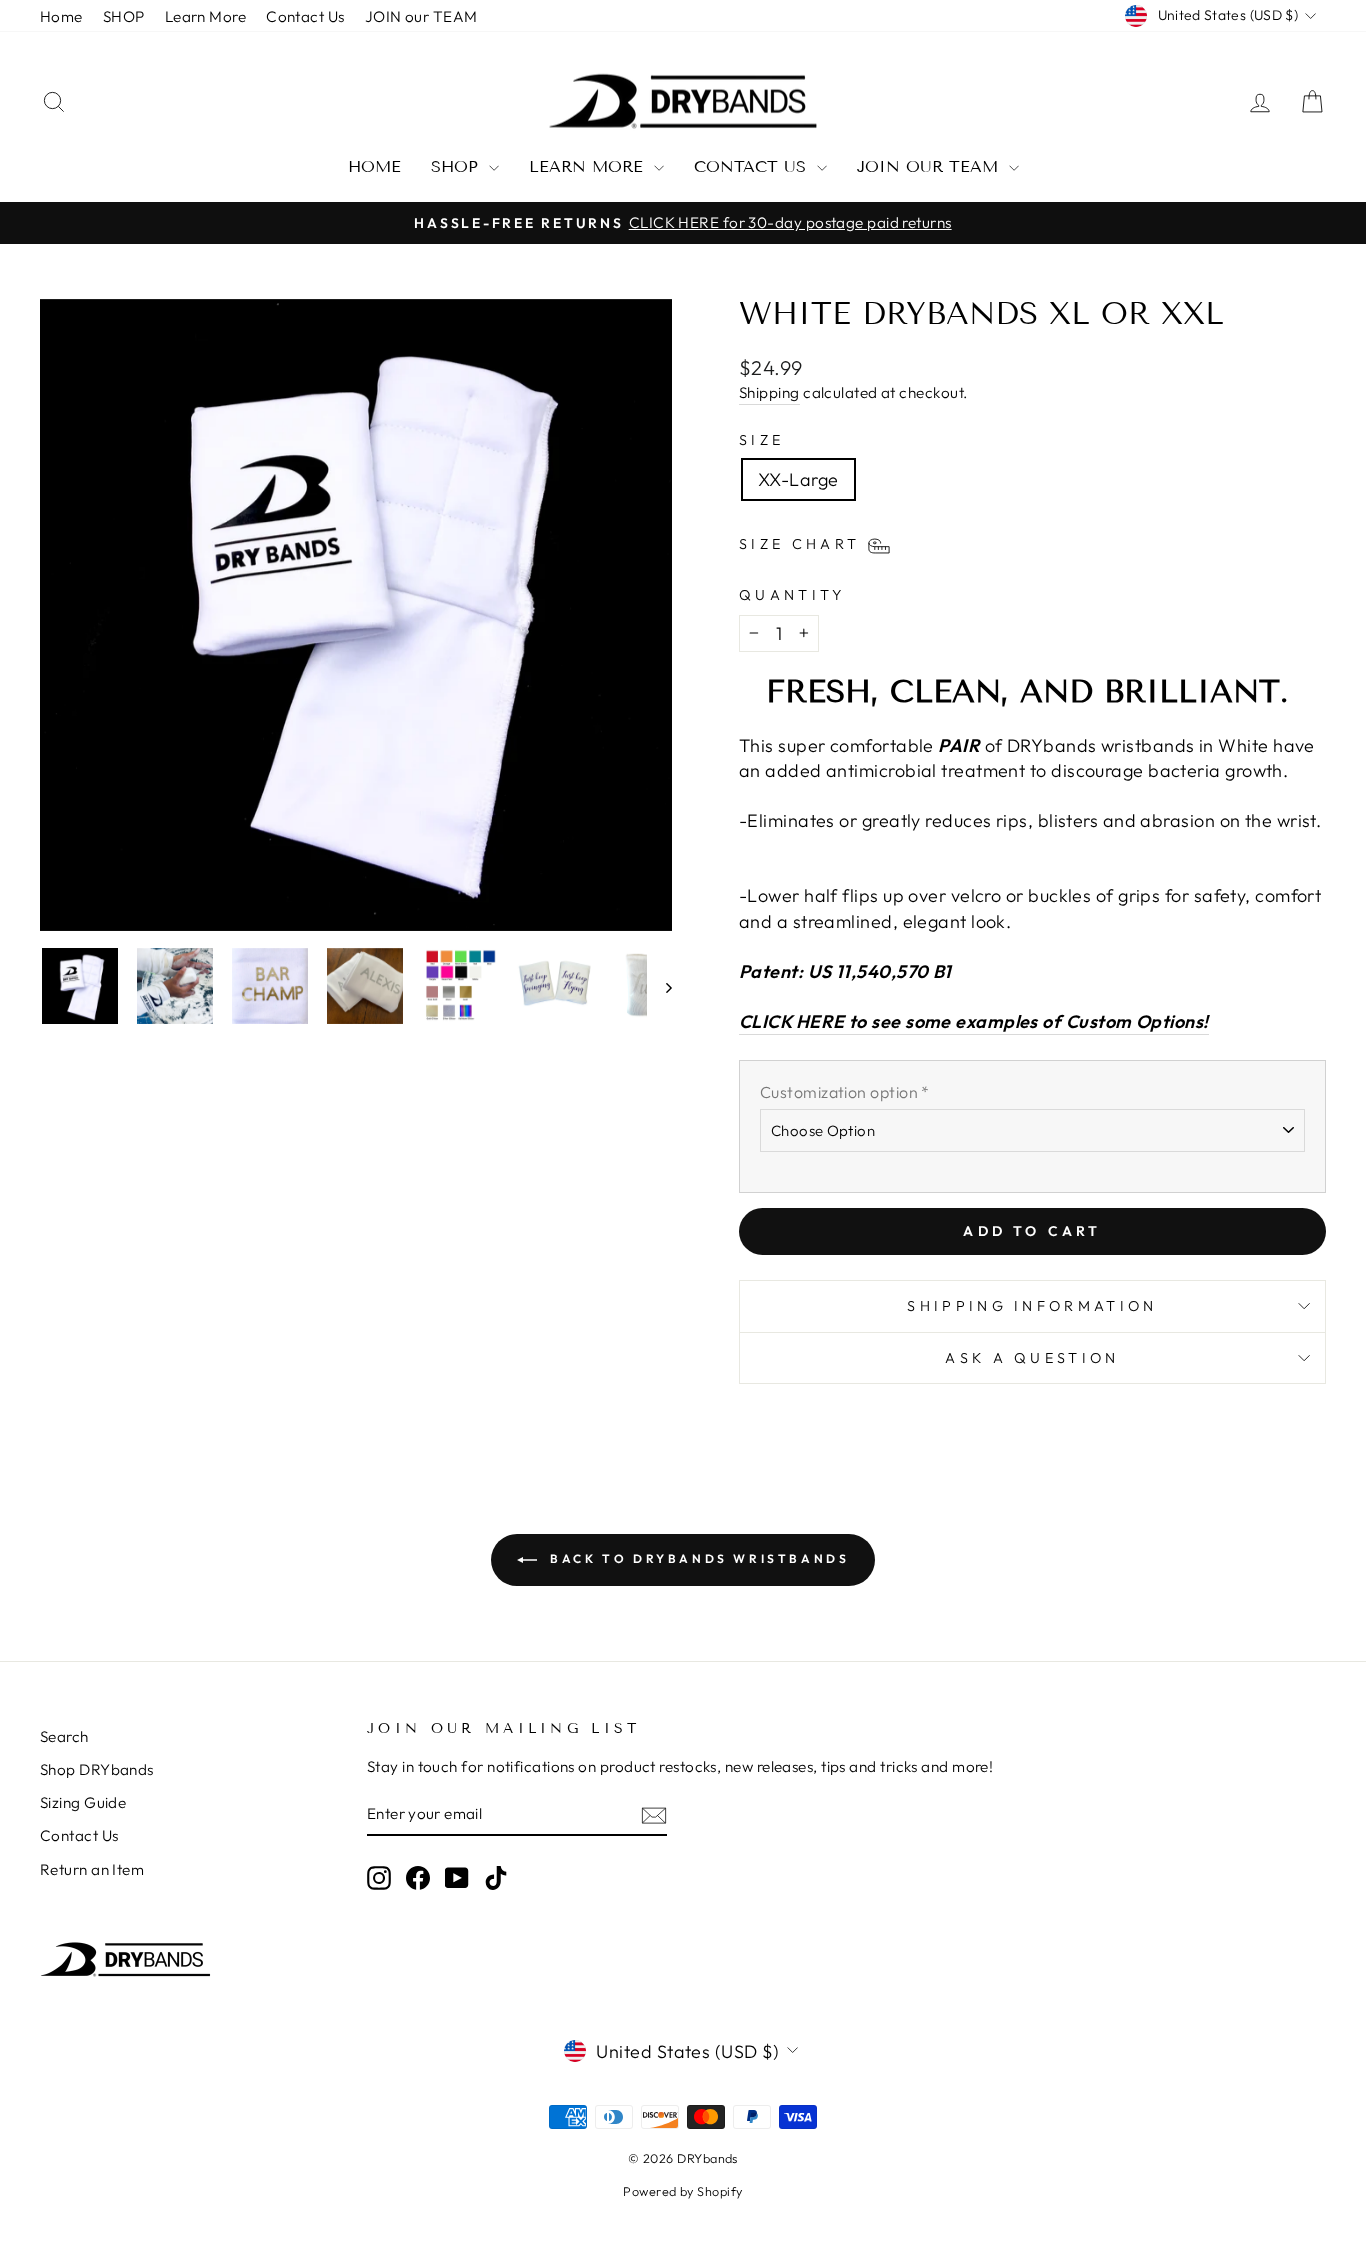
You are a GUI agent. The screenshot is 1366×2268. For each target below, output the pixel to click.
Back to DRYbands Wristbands (697, 1558)
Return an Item (92, 1869)
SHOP (124, 16)
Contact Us (305, 16)
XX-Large (798, 479)
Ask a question (1032, 1358)
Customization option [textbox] (845, 1092)
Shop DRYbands (97, 1769)
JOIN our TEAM (421, 16)
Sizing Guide (83, 1802)
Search (64, 1736)
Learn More (206, 16)
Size (761, 440)
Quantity (792, 595)
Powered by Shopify (682, 2191)
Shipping (769, 392)
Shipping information (1032, 1306)
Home (61, 16)
